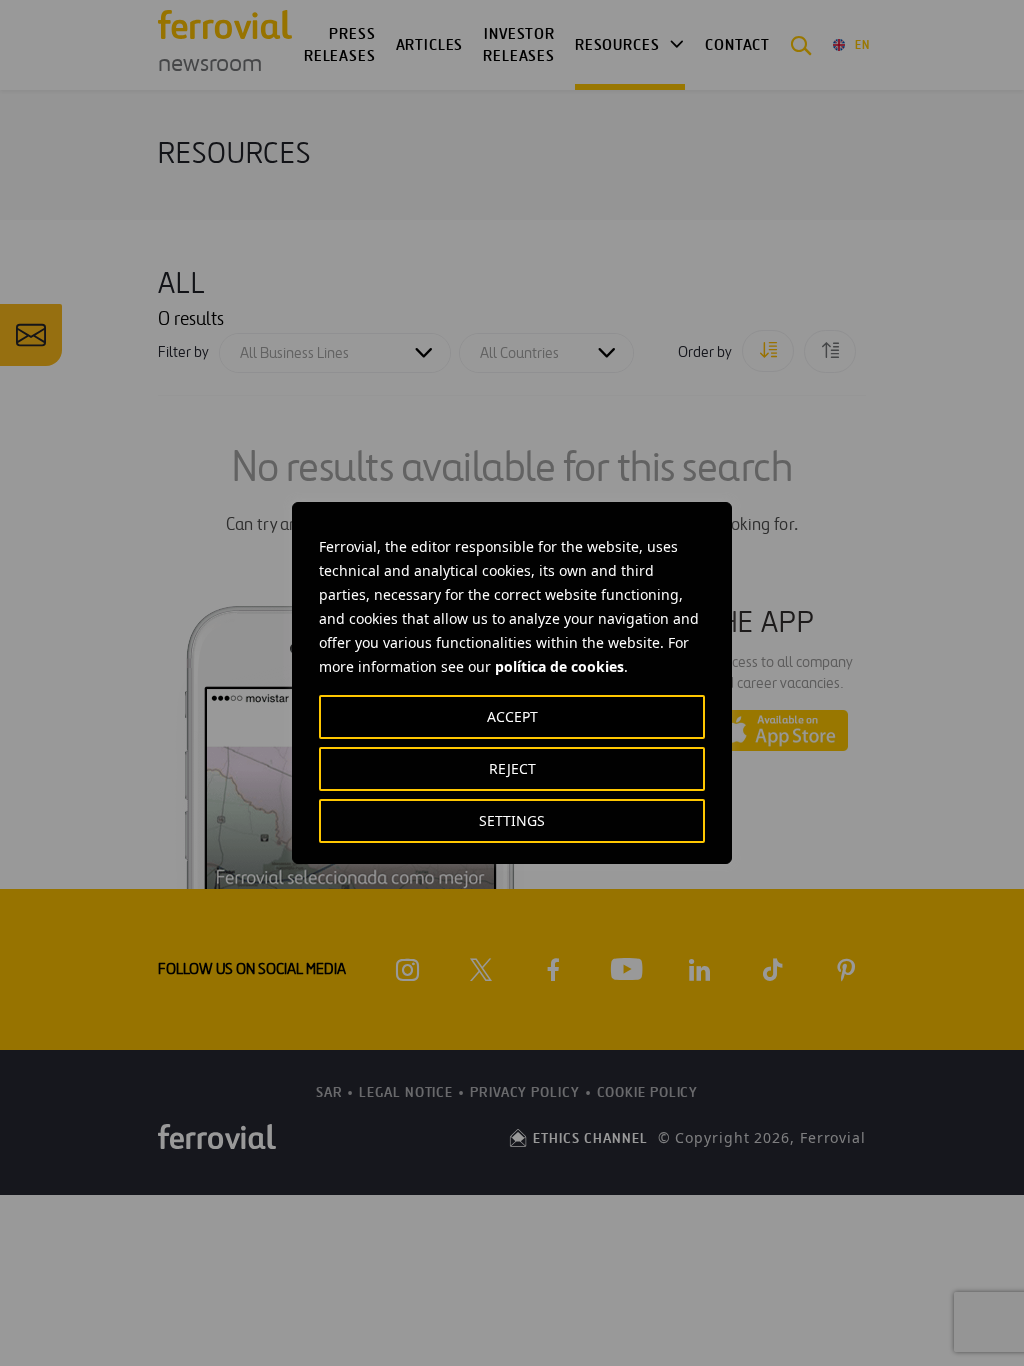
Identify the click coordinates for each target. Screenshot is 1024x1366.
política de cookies (559, 666)
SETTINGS (512, 820)
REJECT (512, 768)
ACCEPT (512, 716)
